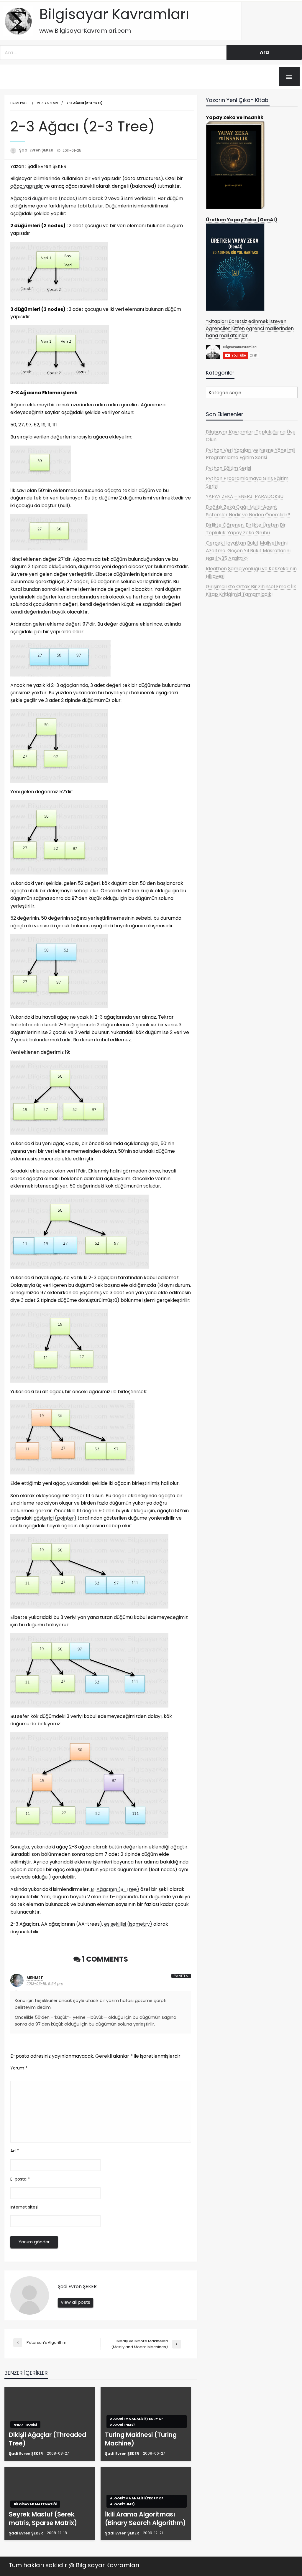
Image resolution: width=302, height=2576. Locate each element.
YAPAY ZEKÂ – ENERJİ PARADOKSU (245, 496)
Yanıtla (181, 1976)
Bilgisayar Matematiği (35, 2504)
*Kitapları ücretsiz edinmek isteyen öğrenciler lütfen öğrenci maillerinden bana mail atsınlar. (250, 328)
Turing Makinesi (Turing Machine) (141, 2439)
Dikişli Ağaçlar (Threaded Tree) (47, 2439)
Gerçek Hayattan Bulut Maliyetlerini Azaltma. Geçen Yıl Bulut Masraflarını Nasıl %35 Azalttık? (248, 550)
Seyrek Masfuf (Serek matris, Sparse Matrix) (43, 2519)
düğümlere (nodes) (55, 198)
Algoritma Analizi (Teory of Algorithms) (137, 2422)
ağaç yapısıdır (27, 186)
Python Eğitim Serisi (228, 468)
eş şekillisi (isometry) (128, 1924)
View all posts (75, 2302)
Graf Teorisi (25, 2425)
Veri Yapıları (47, 103)
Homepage (19, 103)
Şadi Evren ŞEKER (37, 150)
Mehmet (35, 1978)
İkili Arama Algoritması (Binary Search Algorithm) (145, 2519)
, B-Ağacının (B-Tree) (114, 1889)
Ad (15, 2151)
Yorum (19, 2068)
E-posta (20, 2179)
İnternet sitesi (24, 2207)
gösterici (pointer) (55, 1518)
